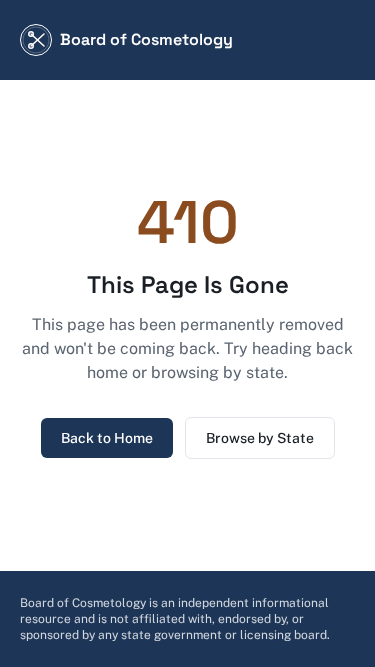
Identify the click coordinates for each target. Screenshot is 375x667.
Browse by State (260, 438)
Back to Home (107, 438)
